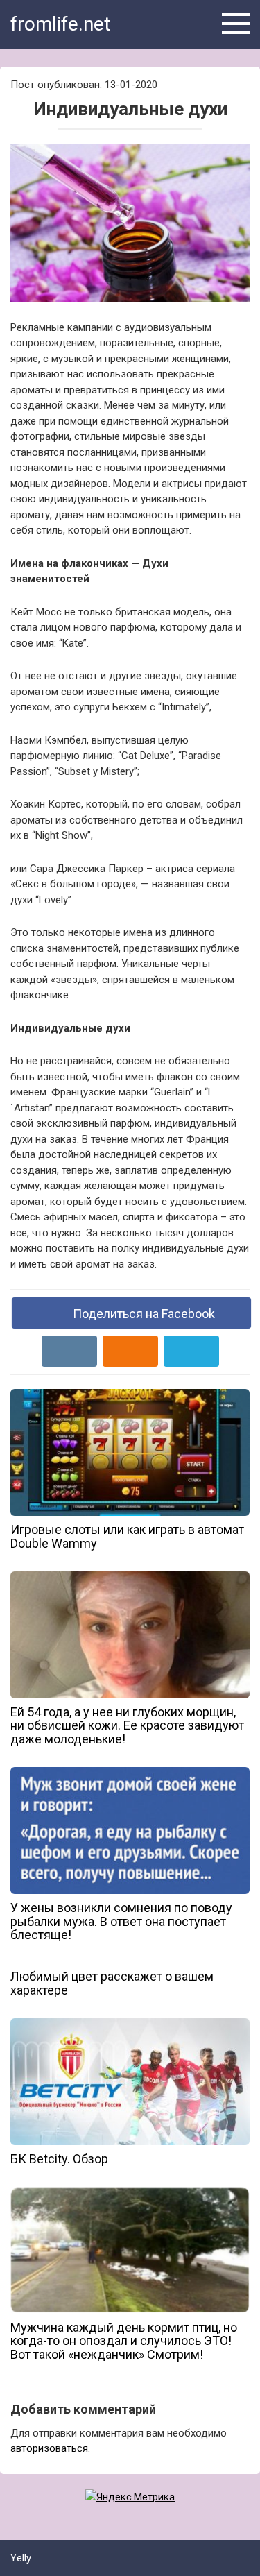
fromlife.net (61, 24)
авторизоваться (49, 2448)
